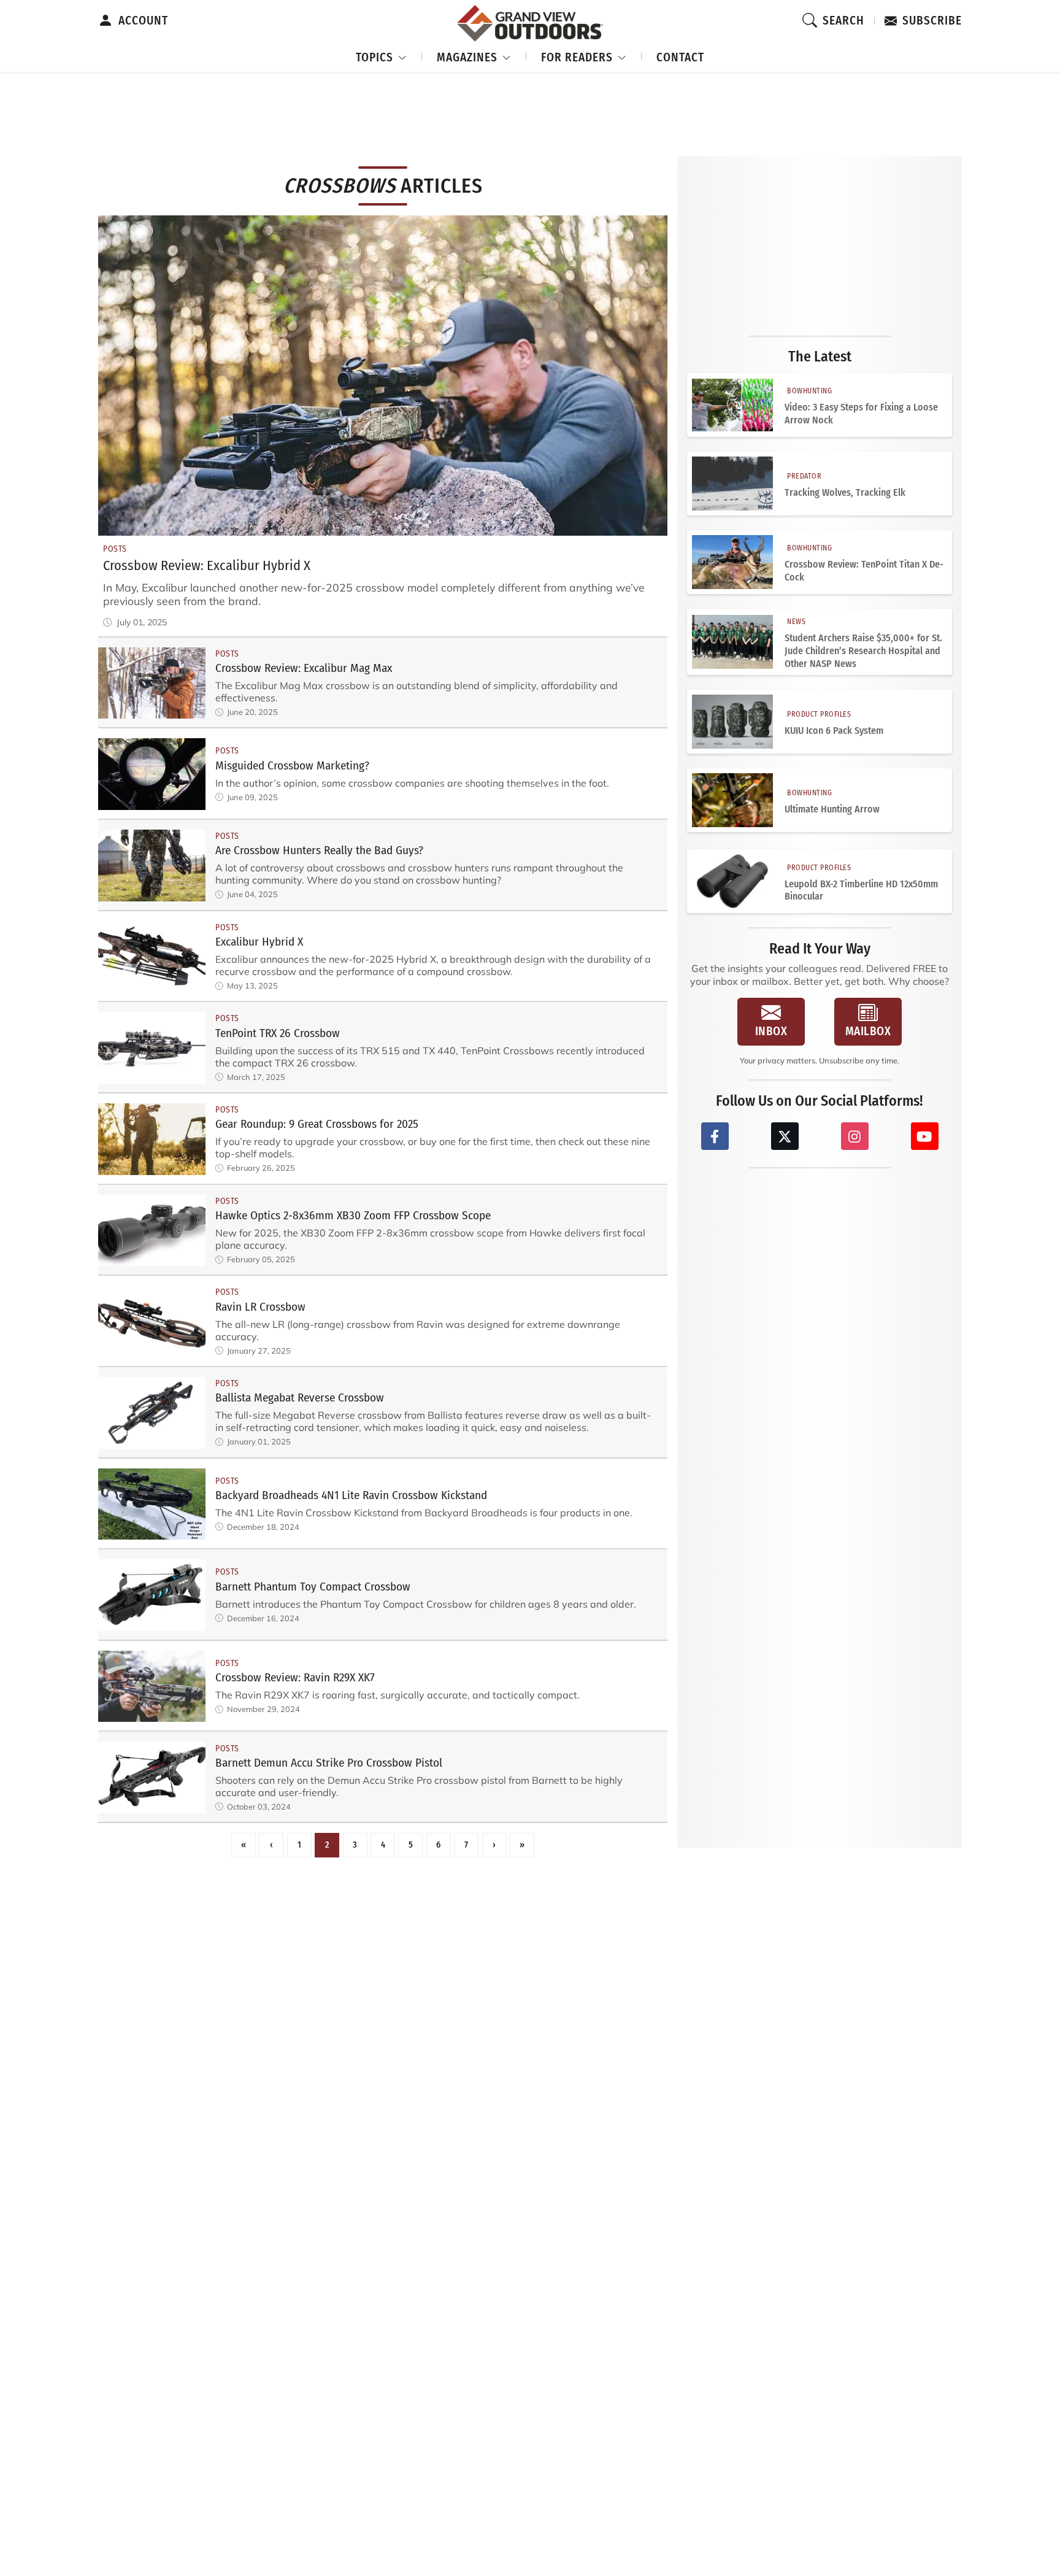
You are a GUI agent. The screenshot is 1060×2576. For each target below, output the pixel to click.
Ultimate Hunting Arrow (832, 809)
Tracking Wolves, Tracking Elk (845, 492)
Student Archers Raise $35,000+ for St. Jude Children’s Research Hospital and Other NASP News (863, 651)
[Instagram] (855, 1136)
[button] (382, 56)
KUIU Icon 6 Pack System (834, 731)
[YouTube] (925, 1136)
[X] (785, 1136)
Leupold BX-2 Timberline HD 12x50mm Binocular (861, 890)
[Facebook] (715, 1136)
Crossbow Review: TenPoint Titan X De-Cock (864, 571)
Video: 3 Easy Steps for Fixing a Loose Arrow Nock (861, 414)
